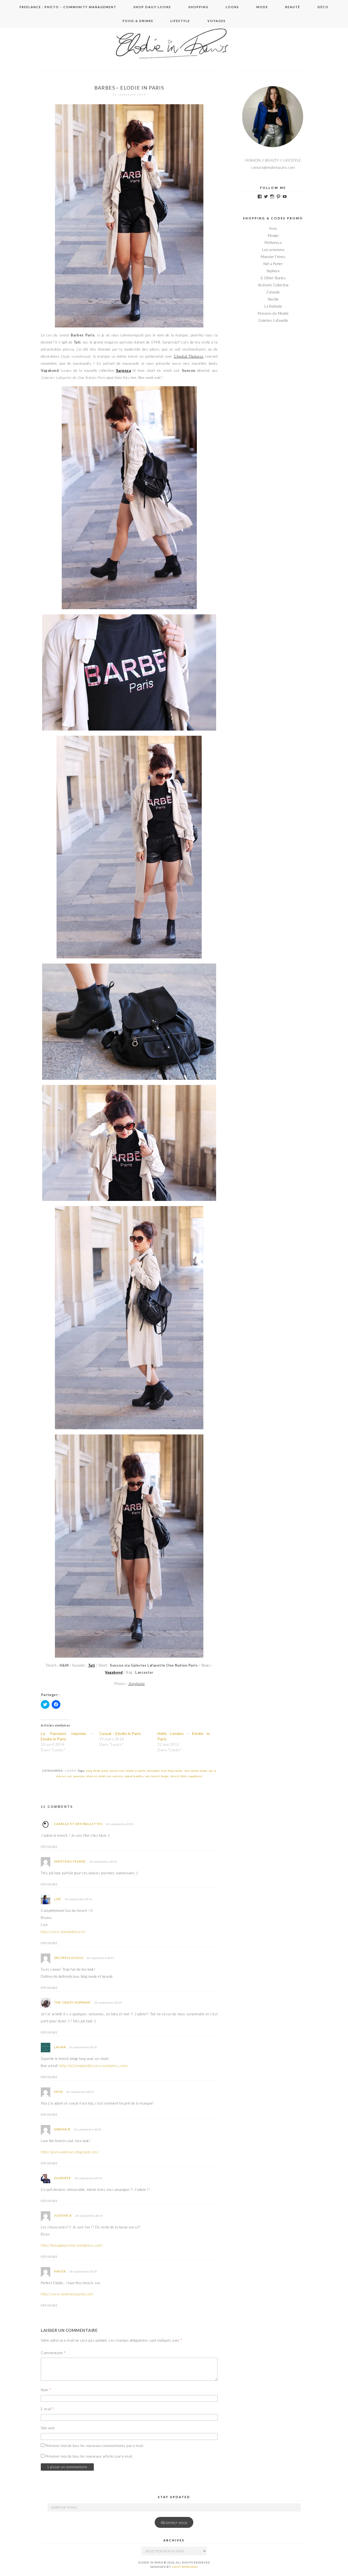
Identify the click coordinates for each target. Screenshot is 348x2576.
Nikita (60, 2271)
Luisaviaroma (273, 250)
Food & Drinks (138, 21)
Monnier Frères (273, 257)
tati (147, 1776)
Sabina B (62, 2129)
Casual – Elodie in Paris (120, 1733)
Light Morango (185, 2567)
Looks (232, 7)
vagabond (195, 1776)
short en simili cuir (98, 1776)
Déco (323, 7)
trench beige (160, 1776)
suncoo (118, 1776)
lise (58, 1899)
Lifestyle (180, 21)
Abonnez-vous (174, 2523)
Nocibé (273, 299)
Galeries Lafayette (273, 320)
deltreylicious (69, 1958)
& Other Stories (273, 278)
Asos (273, 228)
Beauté (293, 7)
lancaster (153, 1771)
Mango (273, 235)
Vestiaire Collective (273, 285)
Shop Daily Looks (152, 7)
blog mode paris (97, 1771)
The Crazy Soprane (72, 2002)
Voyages (217, 21)
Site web (48, 2428)
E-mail (47, 2409)
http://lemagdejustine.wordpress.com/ (72, 2245)
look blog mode (172, 1771)
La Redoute (273, 306)
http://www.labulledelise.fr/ (63, 1932)
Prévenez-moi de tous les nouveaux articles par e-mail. (89, 2456)
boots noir (117, 1771)
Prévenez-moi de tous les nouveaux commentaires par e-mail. (95, 2446)
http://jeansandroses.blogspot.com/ (70, 2152)
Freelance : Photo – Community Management (68, 7)
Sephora (273, 271)
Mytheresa (273, 243)
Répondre (49, 1847)
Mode (262, 7)
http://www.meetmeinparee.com (67, 2294)
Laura (60, 2047)
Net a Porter (273, 264)
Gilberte (63, 2178)
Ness (58, 2092)
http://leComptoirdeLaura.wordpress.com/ (94, 2066)
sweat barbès (134, 1776)
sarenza (79, 1776)
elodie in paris (135, 1771)
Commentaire (53, 2353)
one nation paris (196, 1771)
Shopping (198, 7)
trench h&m (178, 1776)
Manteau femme (70, 1861)
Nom (46, 2390)
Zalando (273, 292)
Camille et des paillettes (78, 1824)
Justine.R (63, 2215)
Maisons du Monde (273, 313)
